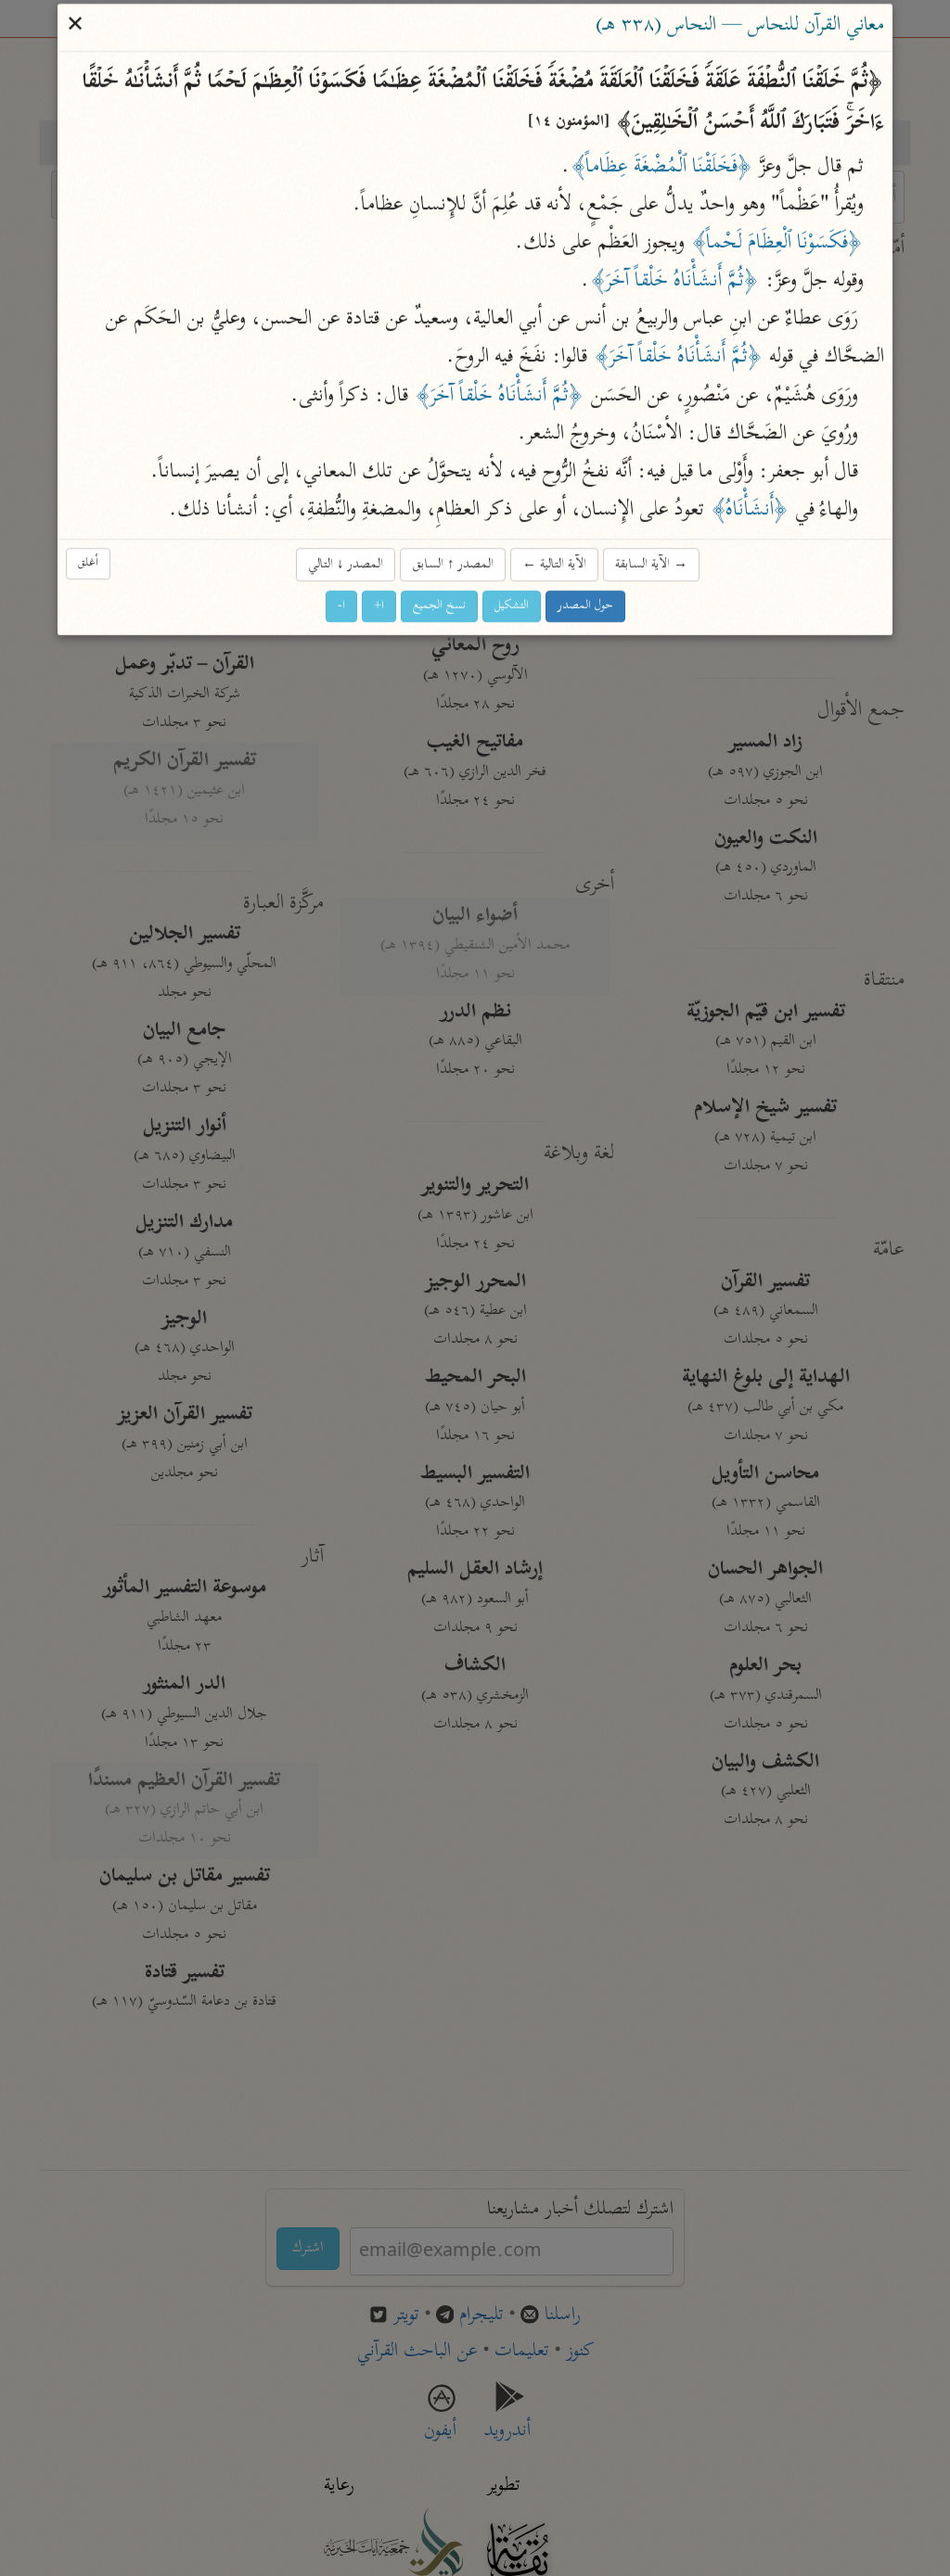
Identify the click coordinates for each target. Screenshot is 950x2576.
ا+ (379, 607)
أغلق (88, 563)
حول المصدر (585, 607)
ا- (341, 607)
